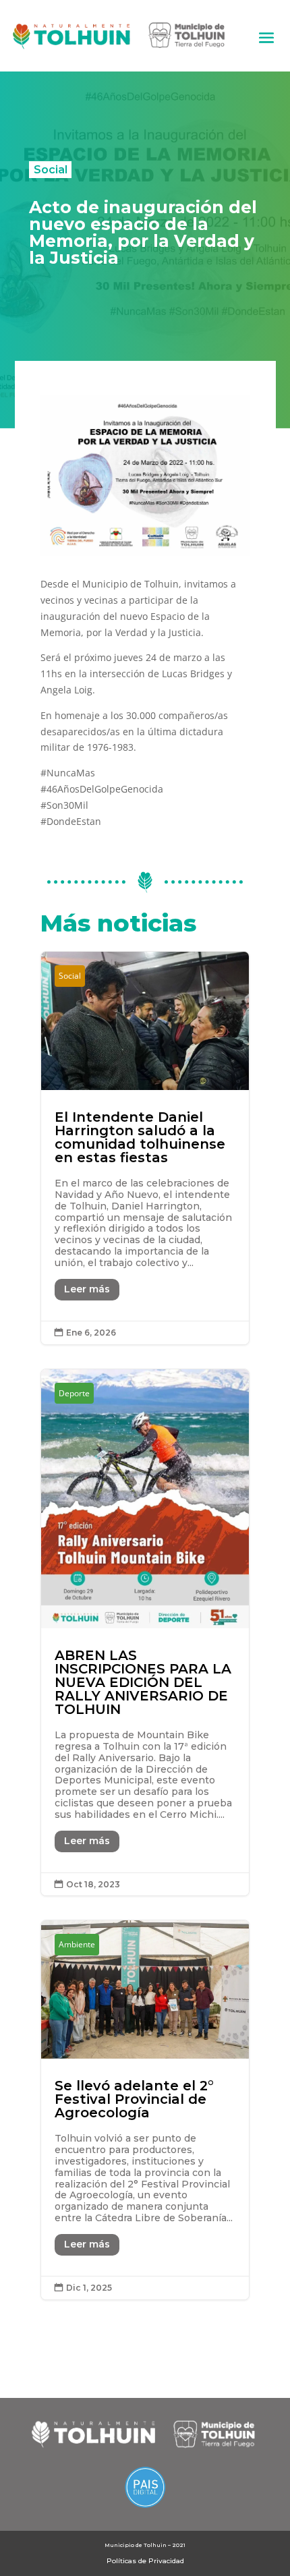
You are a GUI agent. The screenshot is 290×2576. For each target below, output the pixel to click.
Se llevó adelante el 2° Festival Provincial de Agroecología (145, 2110)
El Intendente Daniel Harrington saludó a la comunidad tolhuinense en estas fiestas (145, 1148)
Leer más (87, 1289)
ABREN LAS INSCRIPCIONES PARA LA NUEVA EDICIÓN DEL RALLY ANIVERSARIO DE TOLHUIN (145, 1633)
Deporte (74, 1393)
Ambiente (77, 1944)
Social (51, 169)
